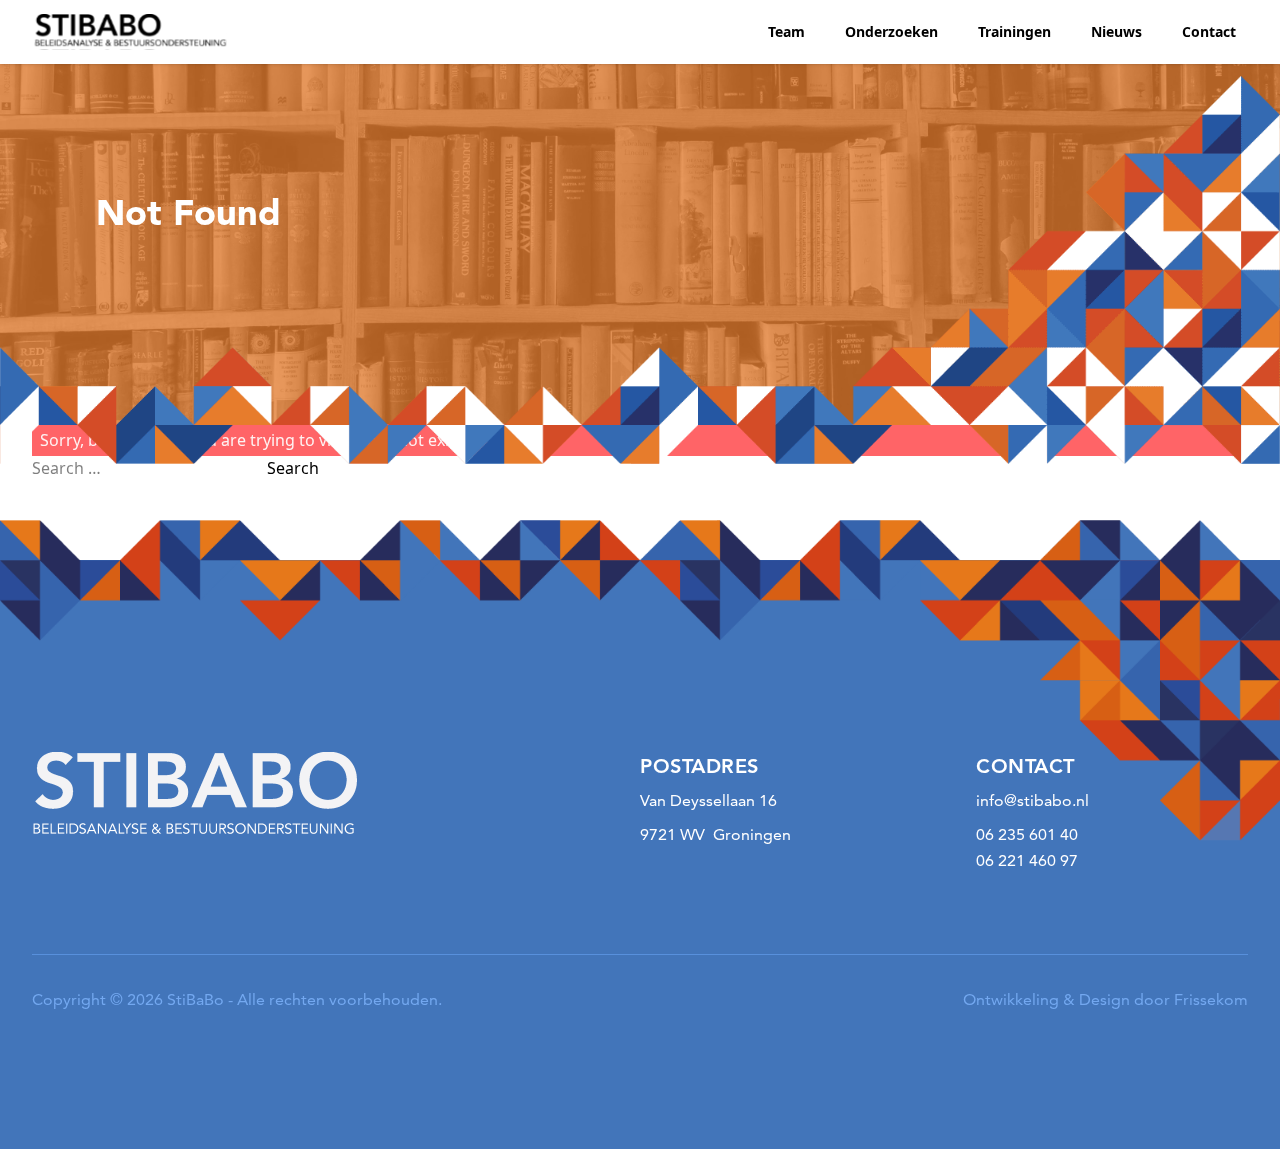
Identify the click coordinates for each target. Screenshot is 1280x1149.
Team (786, 31)
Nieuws (1116, 31)
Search (293, 468)
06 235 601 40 (1027, 834)
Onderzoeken (891, 31)
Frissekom (1211, 999)
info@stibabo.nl (1032, 800)
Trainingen (1014, 31)
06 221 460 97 (1027, 860)
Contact (1209, 31)
